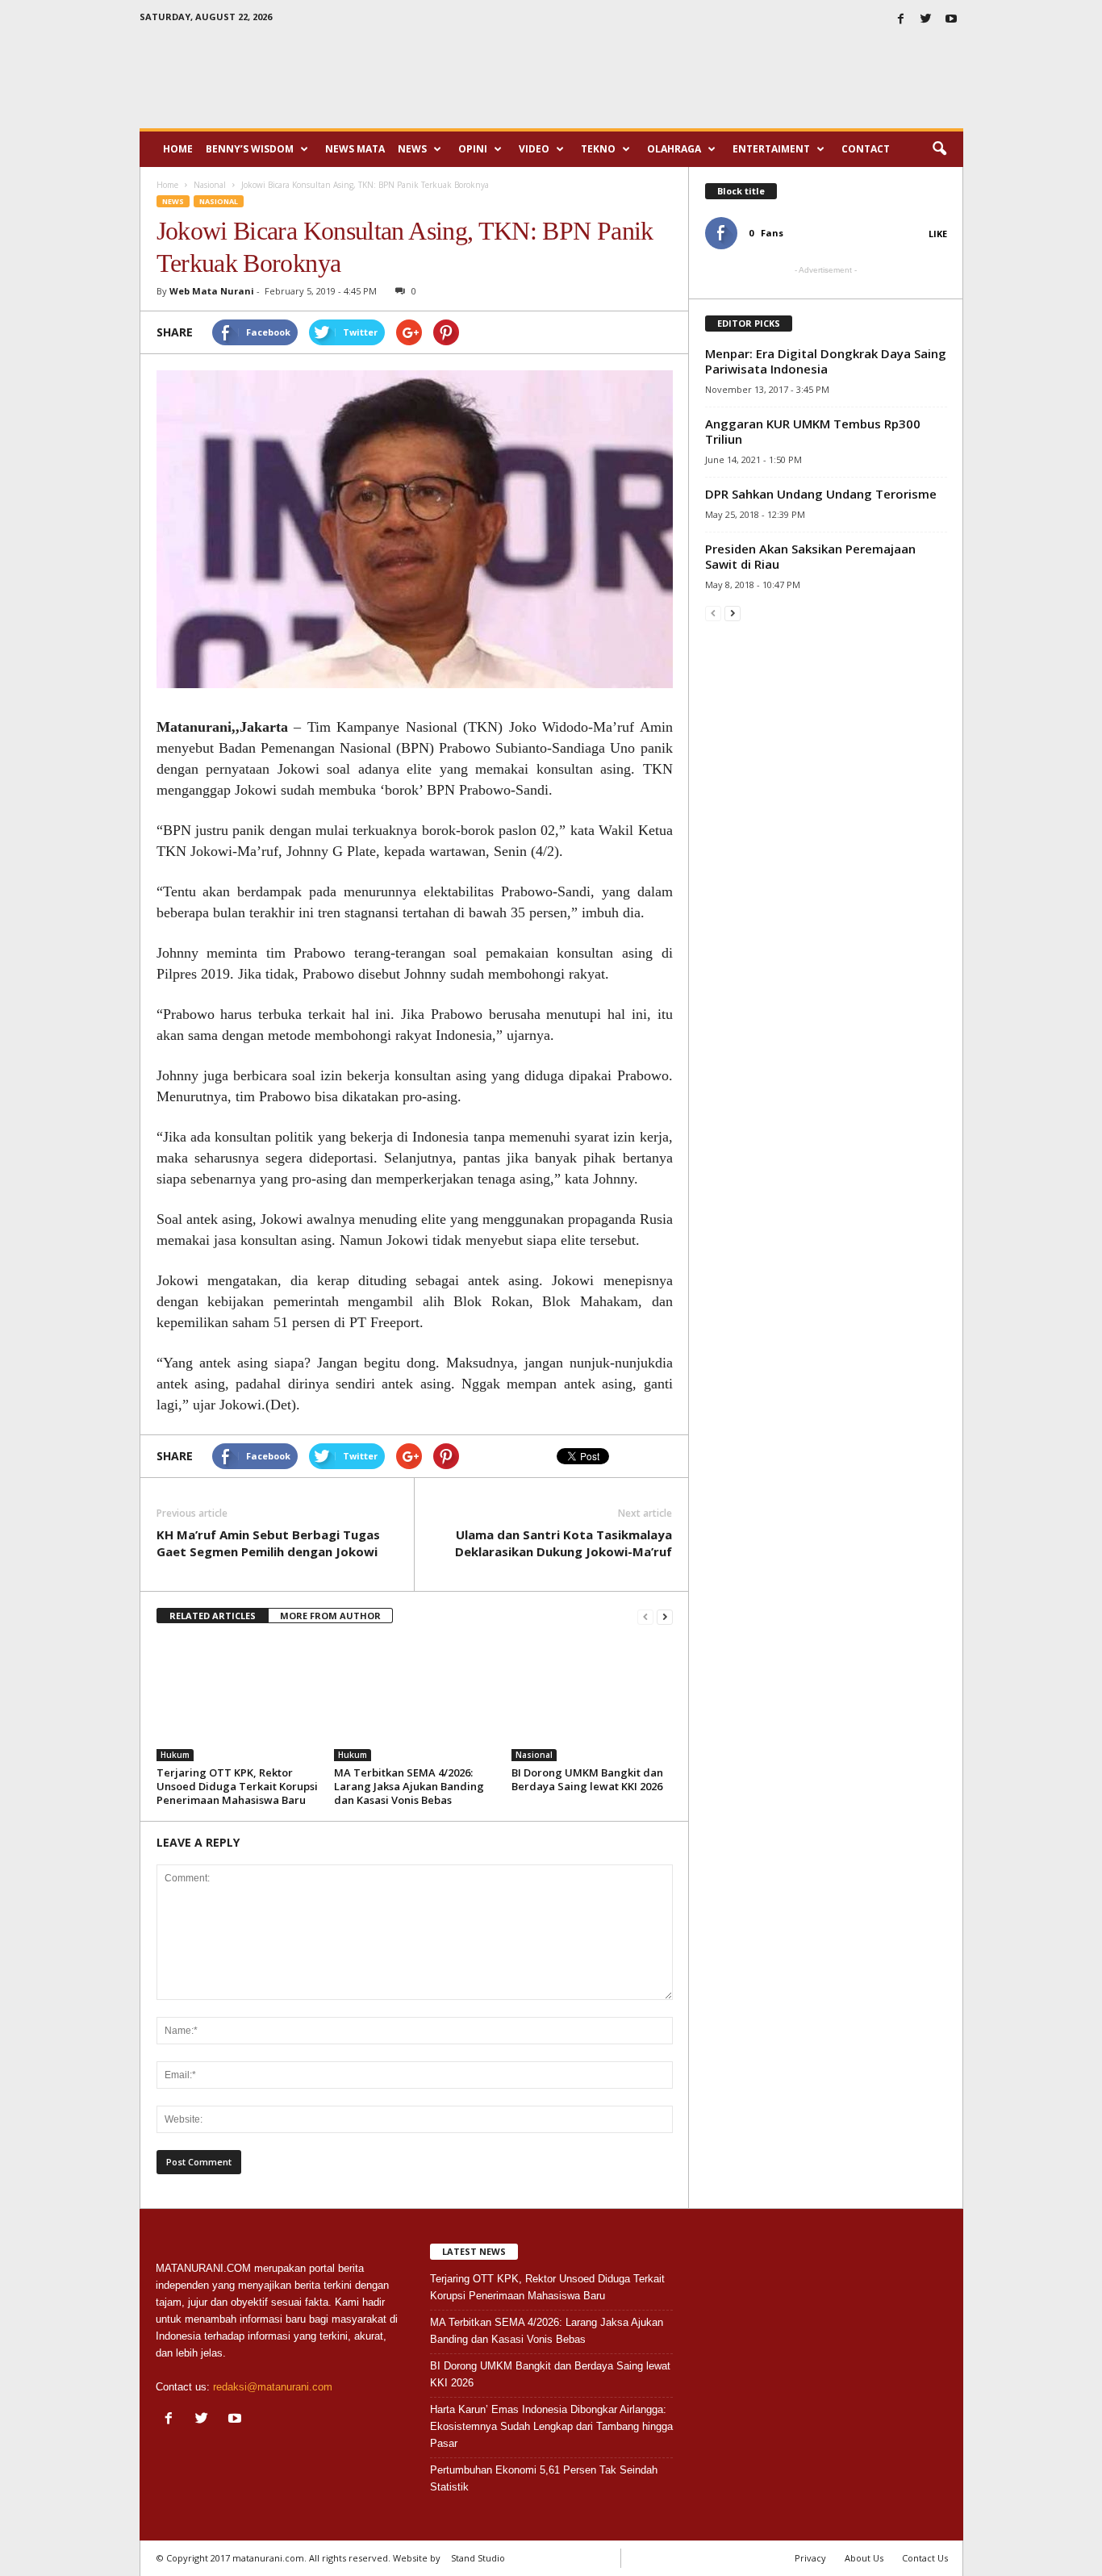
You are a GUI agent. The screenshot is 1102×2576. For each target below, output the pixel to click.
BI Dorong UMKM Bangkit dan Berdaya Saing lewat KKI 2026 (587, 1779)
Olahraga (674, 149)
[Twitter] (926, 20)
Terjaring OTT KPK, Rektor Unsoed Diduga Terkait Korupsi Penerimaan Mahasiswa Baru (237, 1786)
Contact (866, 149)
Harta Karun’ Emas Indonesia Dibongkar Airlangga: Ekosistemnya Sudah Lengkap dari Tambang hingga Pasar (551, 2426)
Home (178, 149)
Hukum (175, 1755)
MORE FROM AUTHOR (330, 1616)
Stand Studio (478, 2558)
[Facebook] (901, 20)
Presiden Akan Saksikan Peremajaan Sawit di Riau (810, 556)
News (412, 149)
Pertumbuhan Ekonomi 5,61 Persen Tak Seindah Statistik (544, 2478)
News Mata (355, 149)
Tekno (598, 149)
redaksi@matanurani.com (273, 2387)
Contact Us (925, 2558)
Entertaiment (771, 149)
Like (938, 234)
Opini (473, 149)
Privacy (810, 2558)
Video (534, 149)
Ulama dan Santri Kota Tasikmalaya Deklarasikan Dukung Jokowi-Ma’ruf (564, 1543)
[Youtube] (951, 20)
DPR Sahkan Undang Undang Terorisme (821, 494)
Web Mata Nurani (212, 291)
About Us (864, 2558)
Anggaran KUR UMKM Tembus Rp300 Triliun (813, 431)
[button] (939, 149)
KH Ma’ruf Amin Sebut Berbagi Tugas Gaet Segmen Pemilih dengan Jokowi (268, 1543)
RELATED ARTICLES (213, 1616)
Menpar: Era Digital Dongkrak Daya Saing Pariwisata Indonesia (826, 361)
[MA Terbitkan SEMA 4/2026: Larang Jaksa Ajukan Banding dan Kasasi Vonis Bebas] (415, 1701)
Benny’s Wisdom (250, 149)
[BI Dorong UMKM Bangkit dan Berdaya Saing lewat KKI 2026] (592, 1701)
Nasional (219, 201)
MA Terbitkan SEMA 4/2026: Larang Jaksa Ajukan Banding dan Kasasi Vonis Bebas (409, 1786)
